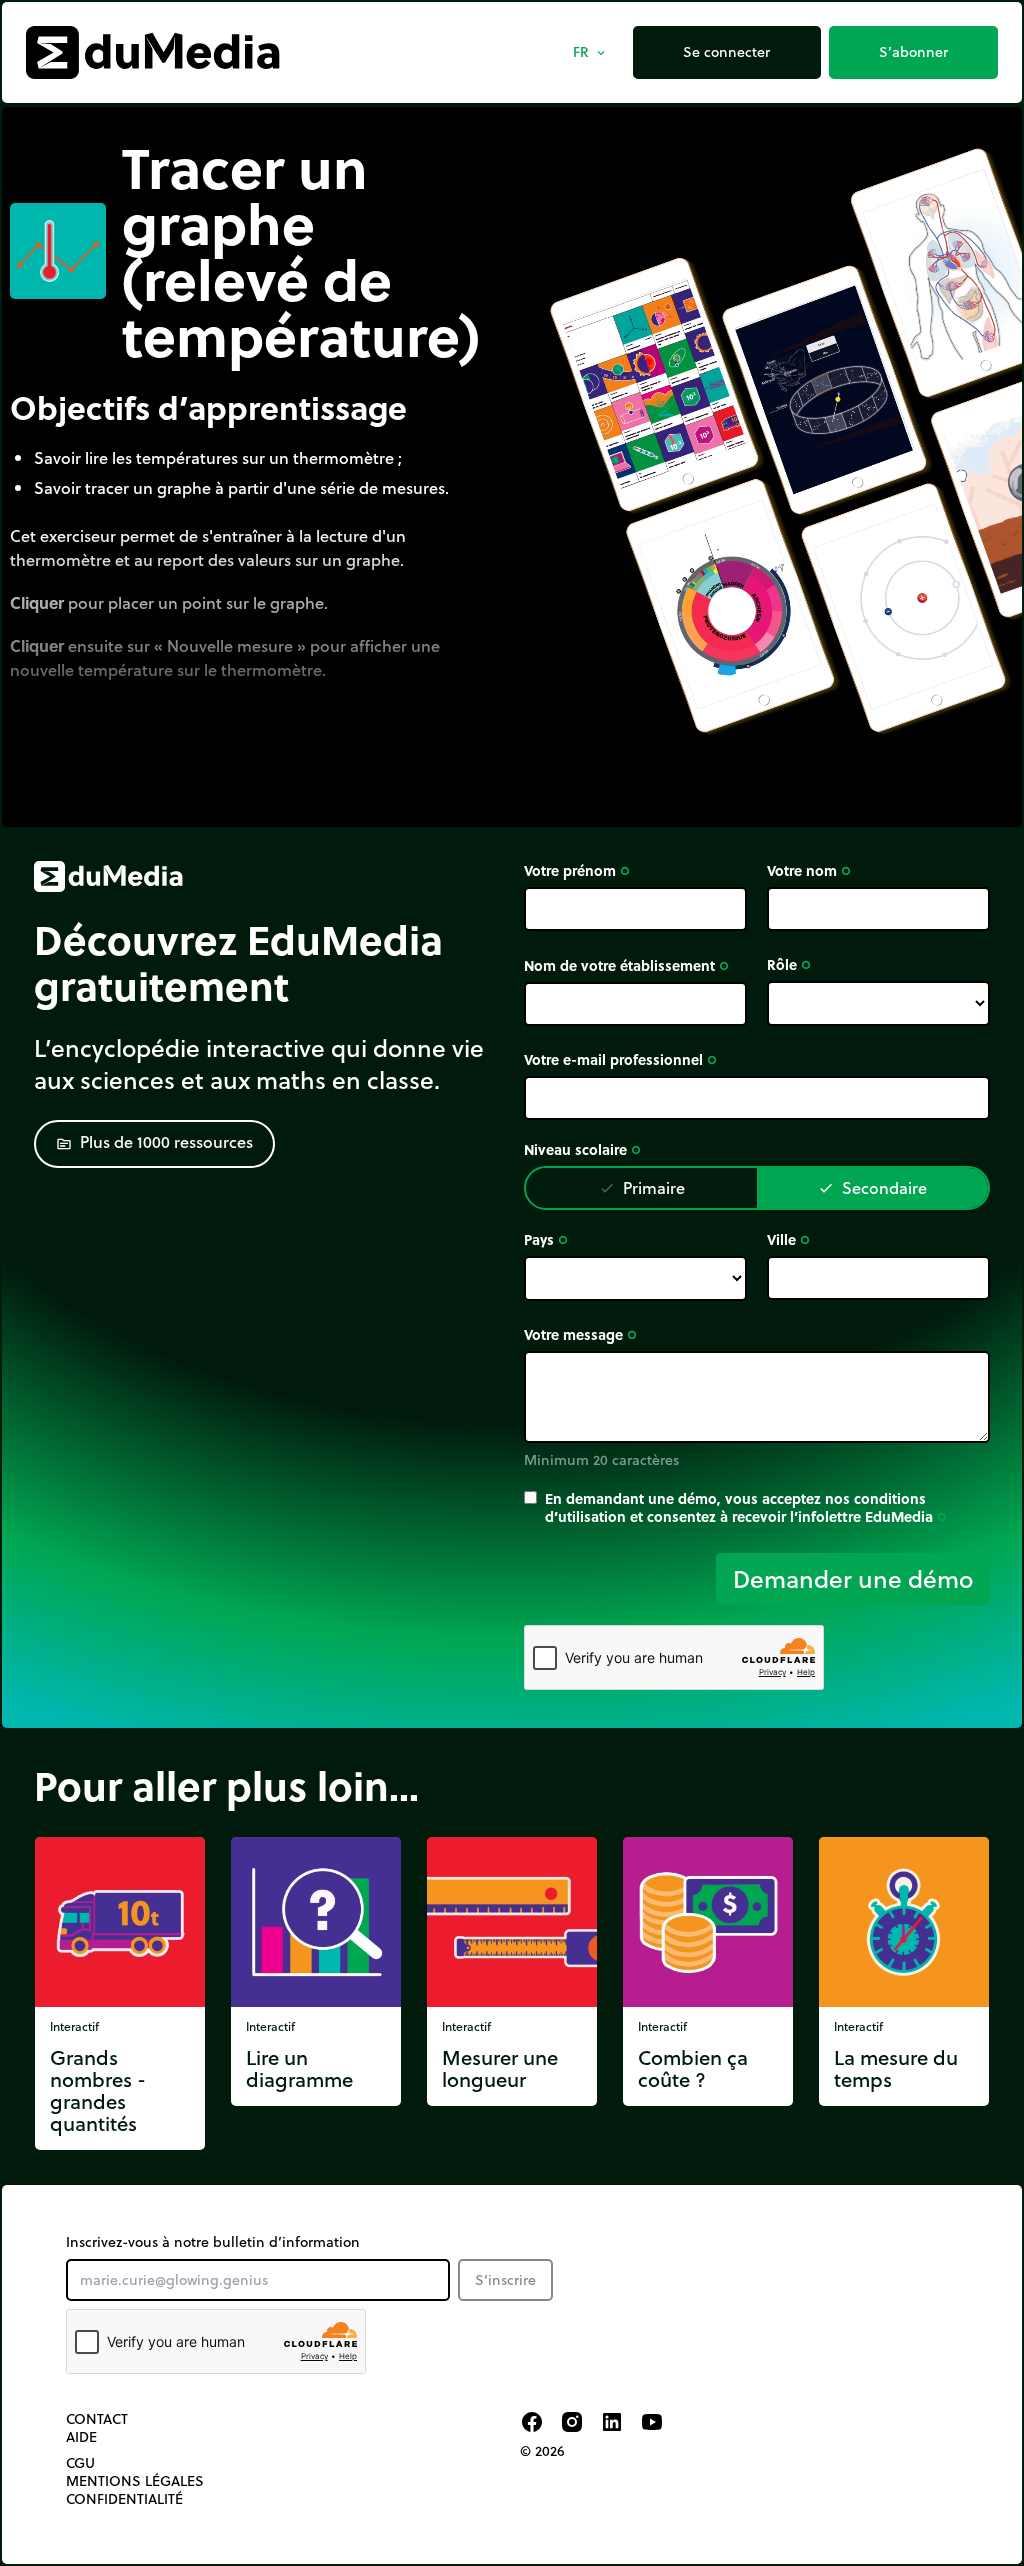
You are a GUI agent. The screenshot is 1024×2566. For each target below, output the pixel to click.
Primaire (642, 1187)
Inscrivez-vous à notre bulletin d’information (213, 2242)
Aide (81, 2437)
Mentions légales (135, 2481)
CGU (80, 2463)
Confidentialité (124, 2499)
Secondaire (872, 1187)
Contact (97, 2419)
